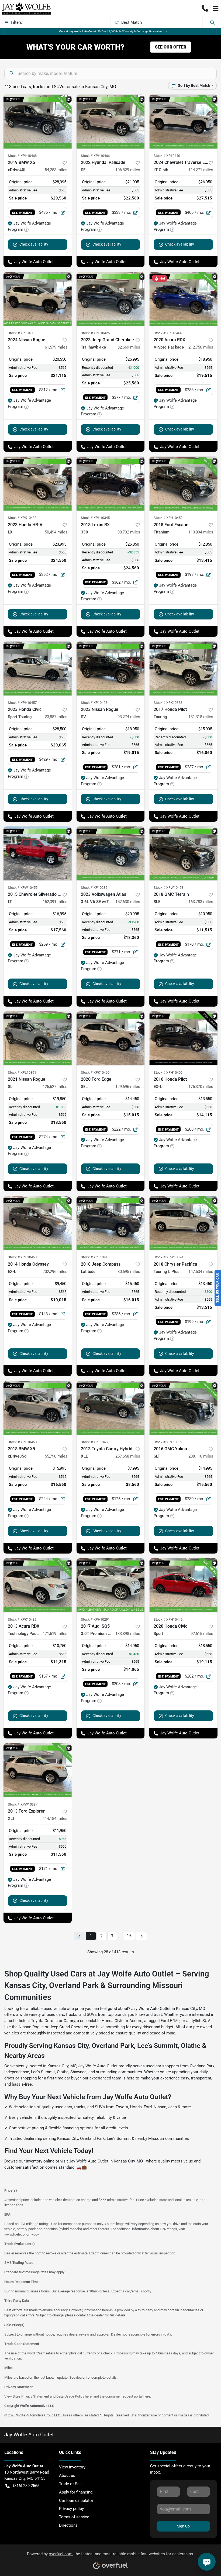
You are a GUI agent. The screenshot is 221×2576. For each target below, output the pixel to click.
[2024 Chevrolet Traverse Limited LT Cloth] (183, 122)
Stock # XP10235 (94, 888)
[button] (205, 8)
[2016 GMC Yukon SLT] (183, 1408)
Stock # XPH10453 (22, 1257)
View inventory (72, 2467)
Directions (68, 2525)
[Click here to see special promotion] (110, 31)
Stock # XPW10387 (23, 1804)
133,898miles (128, 1634)
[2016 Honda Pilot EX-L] (183, 1038)
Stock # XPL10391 (22, 1072)
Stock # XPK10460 (95, 1072)
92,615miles (202, 1634)
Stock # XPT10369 (168, 1442)
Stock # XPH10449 (168, 1619)
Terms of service (74, 2517)
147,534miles (201, 1272)
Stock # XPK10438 (22, 518)
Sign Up (183, 2526)
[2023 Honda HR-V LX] (38, 484)
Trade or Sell (70, 2484)
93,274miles (129, 717)
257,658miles (128, 1456)
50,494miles (56, 532)
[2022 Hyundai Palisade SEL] (111, 122)
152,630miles (128, 902)
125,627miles (55, 1087)
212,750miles (201, 347)
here (88, 2396)
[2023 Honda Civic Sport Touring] (38, 669)
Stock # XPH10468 (22, 156)
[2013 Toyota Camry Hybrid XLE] (111, 1408)
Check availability (34, 244)
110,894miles (201, 532)
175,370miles (201, 1087)
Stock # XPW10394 (168, 1257)
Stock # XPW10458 (168, 888)
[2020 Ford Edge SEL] (111, 1038)
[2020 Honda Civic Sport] (183, 1585)
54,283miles (56, 170)
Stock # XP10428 (94, 703)
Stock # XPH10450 (22, 1442)
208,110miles (201, 1456)
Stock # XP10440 (167, 156)
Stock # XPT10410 (95, 1257)
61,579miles (56, 347)
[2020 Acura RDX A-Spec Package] (183, 299)
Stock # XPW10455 (23, 888)
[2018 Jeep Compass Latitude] (111, 1223)
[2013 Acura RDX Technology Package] (38, 1585)
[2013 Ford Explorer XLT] (38, 1770)
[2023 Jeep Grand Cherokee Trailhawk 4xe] (111, 299)
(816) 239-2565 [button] (26, 2486)
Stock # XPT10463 (95, 1442)
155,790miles (55, 1456)
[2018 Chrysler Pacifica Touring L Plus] (183, 1223)
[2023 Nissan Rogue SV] (111, 669)
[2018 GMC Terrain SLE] (183, 853)
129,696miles (128, 1087)
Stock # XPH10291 (95, 1619)
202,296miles (55, 1272)
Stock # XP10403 (21, 333)
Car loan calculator (76, 2501)
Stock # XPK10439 (22, 1619)
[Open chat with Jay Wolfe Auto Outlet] (207, 2562)
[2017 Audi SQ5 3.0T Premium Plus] (111, 1585)
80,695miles (129, 1272)
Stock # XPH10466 (95, 156)
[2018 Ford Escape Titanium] (183, 484)
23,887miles (56, 717)
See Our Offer (171, 47)
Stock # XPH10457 (22, 703)
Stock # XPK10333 (168, 703)
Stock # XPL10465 (168, 333)
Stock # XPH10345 (95, 518)
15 (129, 1936)
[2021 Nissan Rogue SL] (38, 1038)
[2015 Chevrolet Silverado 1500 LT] (38, 853)
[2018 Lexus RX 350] (111, 484)
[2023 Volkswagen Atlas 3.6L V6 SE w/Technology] (111, 853)
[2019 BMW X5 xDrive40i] (38, 122)
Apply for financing (76, 2492)
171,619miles (55, 1634)
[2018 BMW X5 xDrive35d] (38, 1408)
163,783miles (201, 902)
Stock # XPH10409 (168, 1072)
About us (67, 2475)
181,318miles (201, 717)
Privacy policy (71, 2509)
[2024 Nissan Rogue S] (38, 299)
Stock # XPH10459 (168, 518)
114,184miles (55, 1819)
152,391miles (55, 902)
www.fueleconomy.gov (21, 2234)
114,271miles (201, 170)
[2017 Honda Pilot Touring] (183, 669)
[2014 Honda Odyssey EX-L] (38, 1223)
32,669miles (129, 347)
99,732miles (129, 532)
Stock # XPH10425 (95, 333)
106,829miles (128, 170)
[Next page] (141, 1936)
